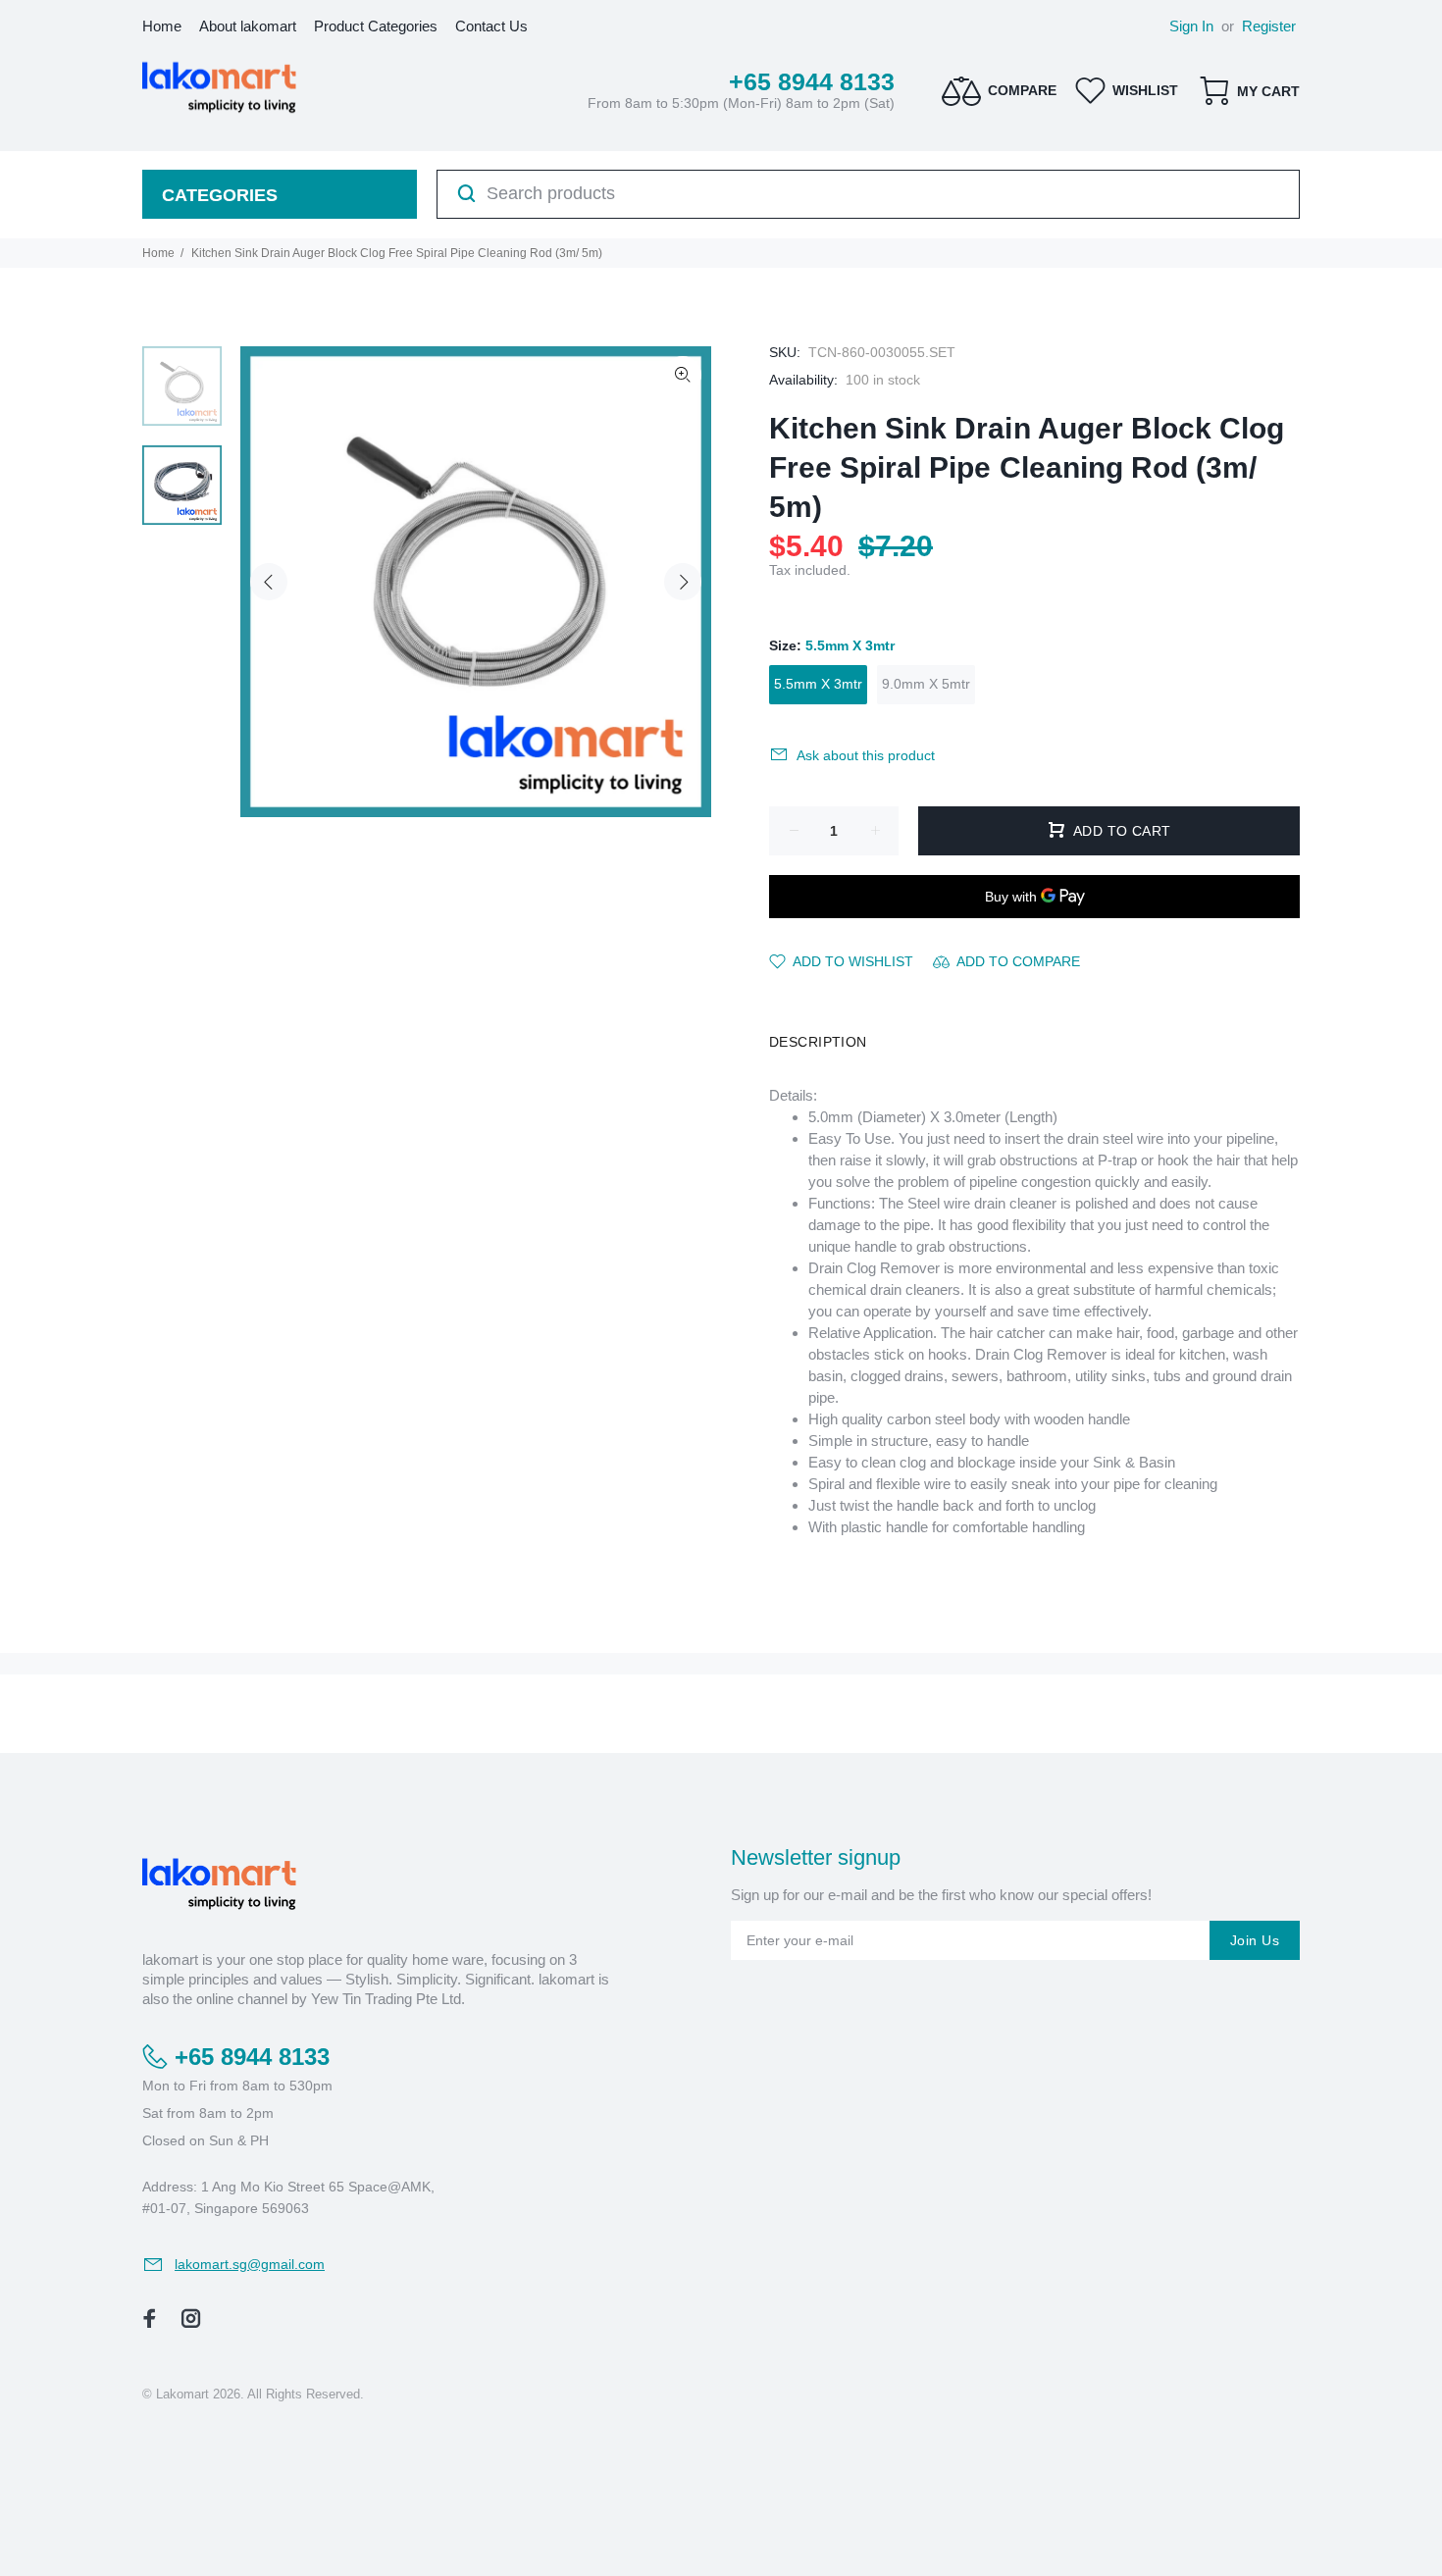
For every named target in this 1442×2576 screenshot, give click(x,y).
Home (158, 253)
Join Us (1255, 1940)
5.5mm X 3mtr (818, 684)
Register (1269, 26)
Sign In (1191, 26)
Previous (269, 582)
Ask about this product (866, 755)
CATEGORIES (220, 195)
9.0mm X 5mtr (926, 684)
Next (683, 582)
